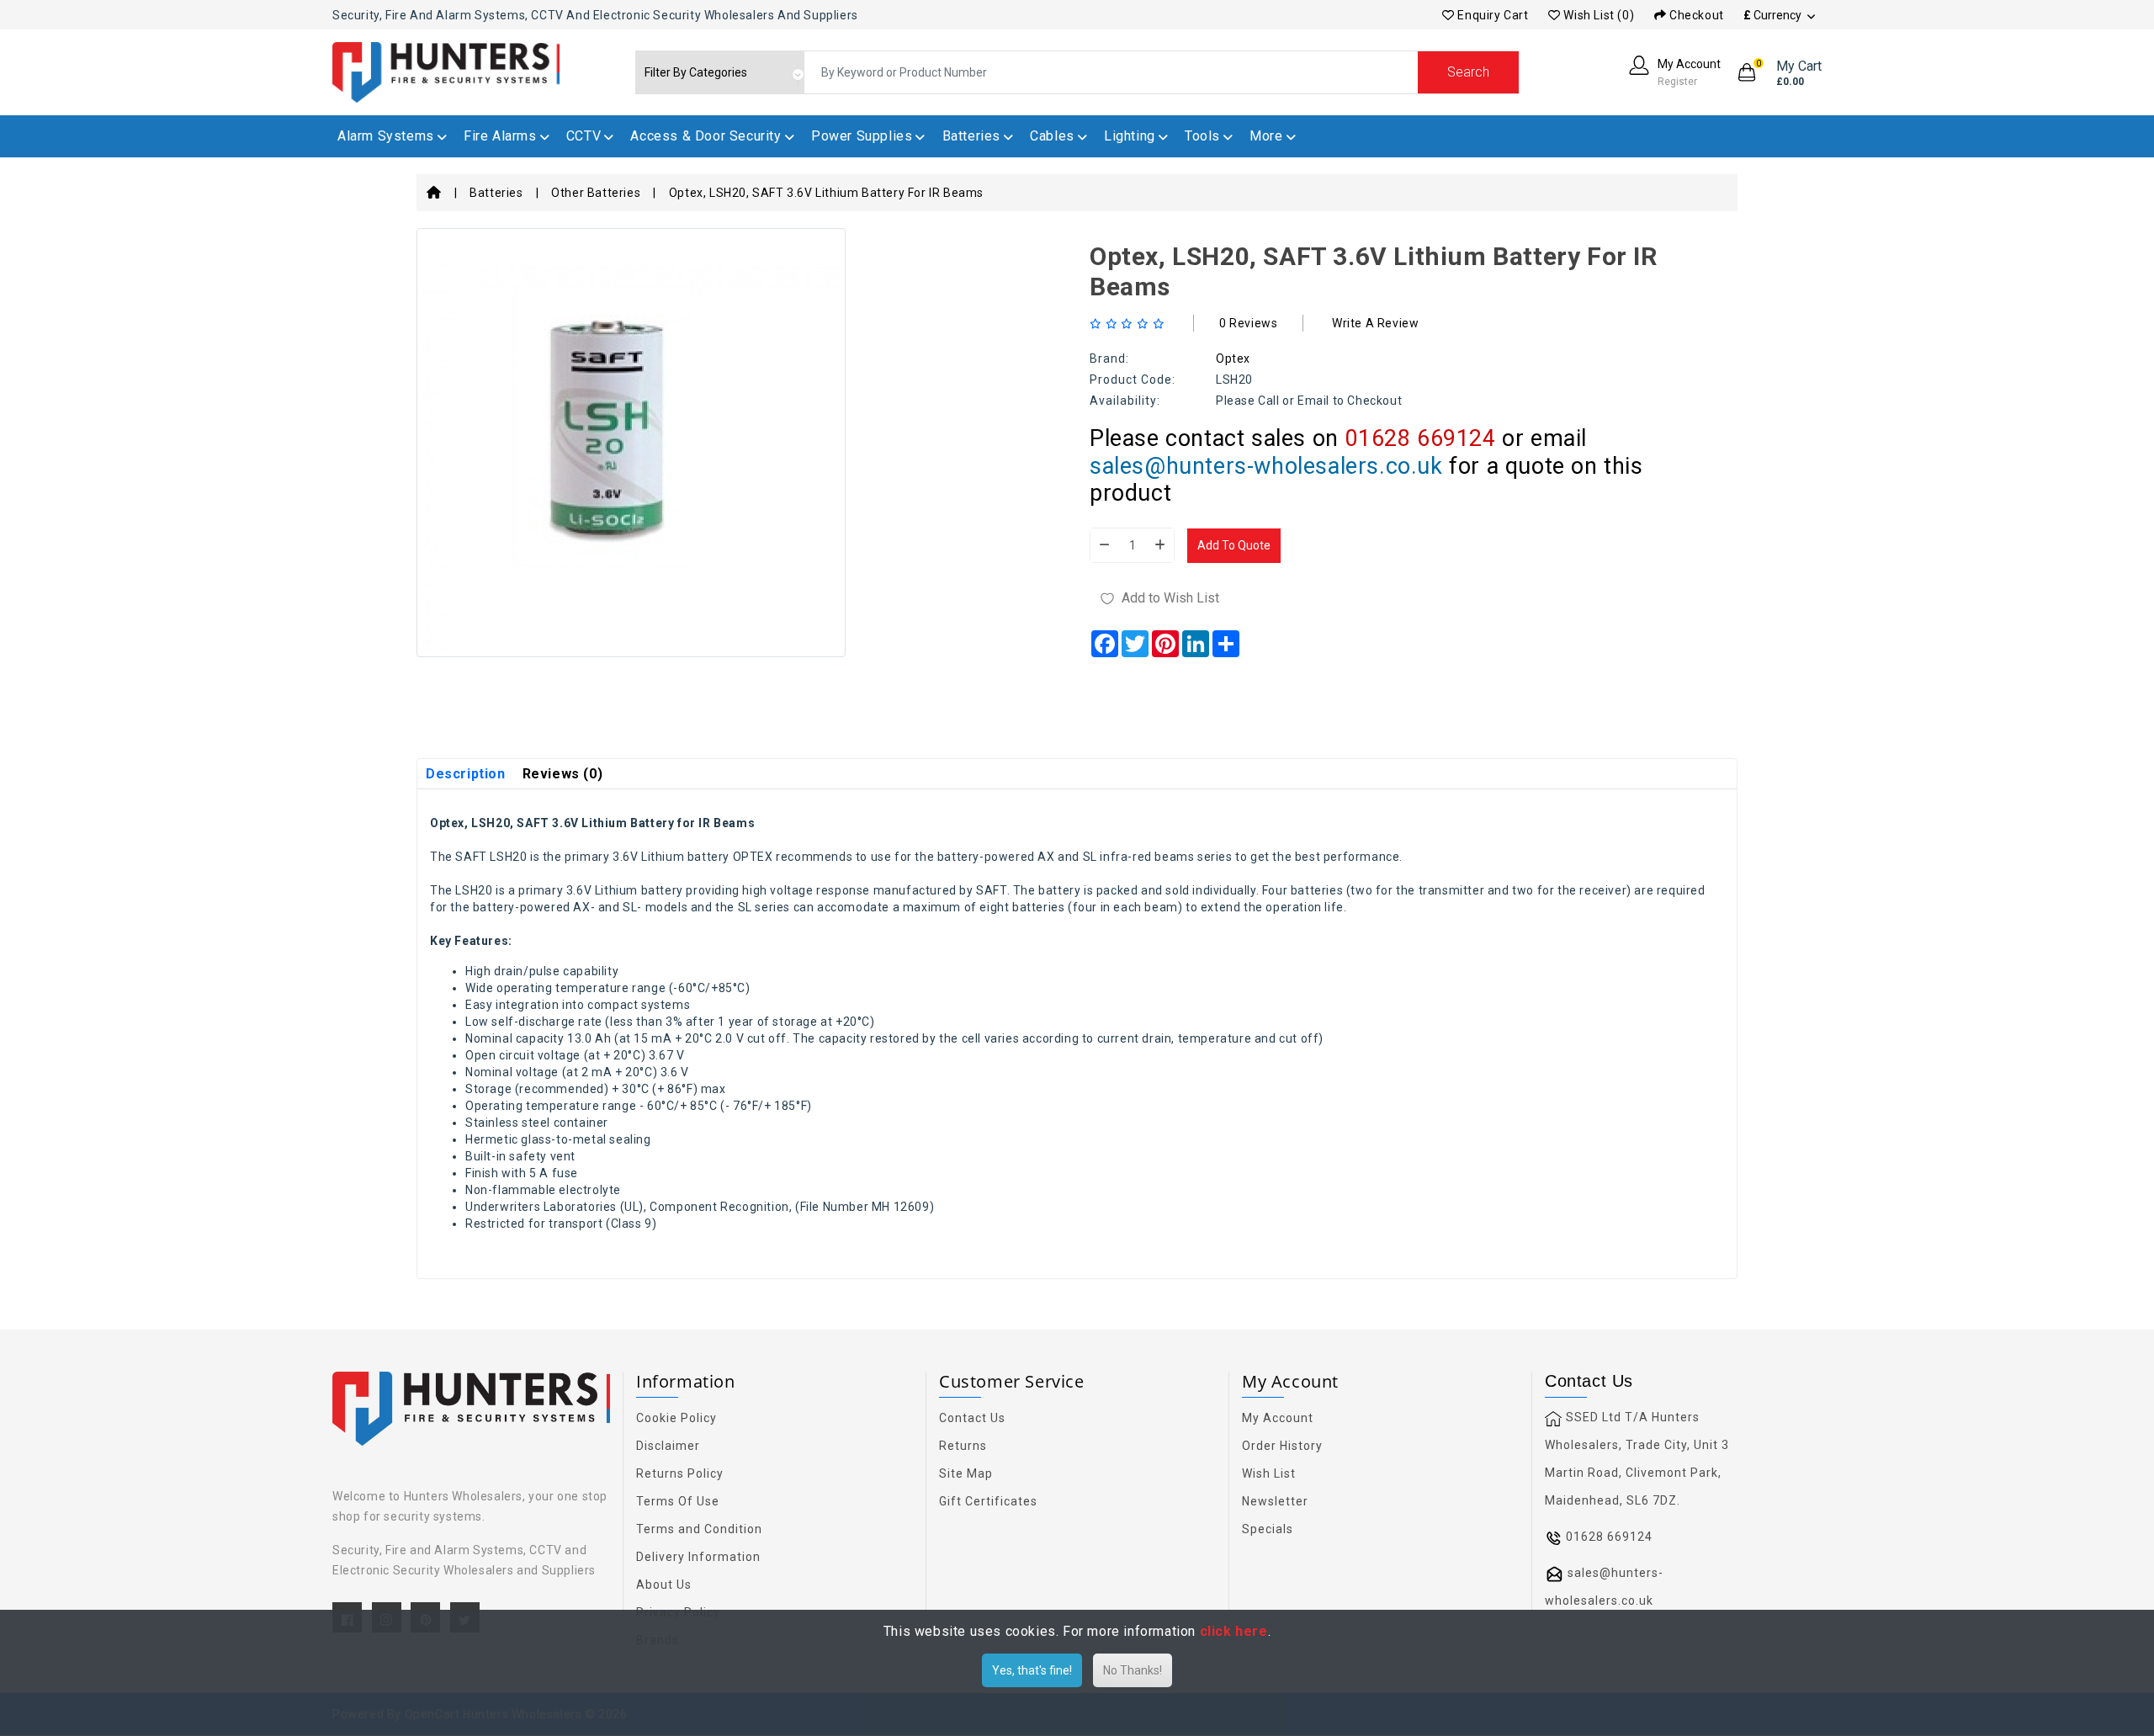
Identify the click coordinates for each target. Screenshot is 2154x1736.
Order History (1282, 1446)
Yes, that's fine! (1032, 1670)
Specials (1268, 1529)
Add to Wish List (1170, 598)
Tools (1202, 136)
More (1266, 136)
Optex (1233, 358)
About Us (664, 1585)
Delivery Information (698, 1557)
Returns (963, 1446)
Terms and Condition (699, 1529)
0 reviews (1248, 323)
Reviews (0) (563, 774)
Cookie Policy (676, 1418)
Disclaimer (668, 1446)
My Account (1278, 1418)
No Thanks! (1133, 1670)
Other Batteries (596, 193)
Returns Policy (680, 1473)
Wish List (1269, 1473)
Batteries (971, 136)
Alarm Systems (386, 136)
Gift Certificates (988, 1501)
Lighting (1130, 136)
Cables (1052, 136)
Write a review (1375, 323)
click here (1234, 1631)
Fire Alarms (500, 136)
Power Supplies (862, 136)
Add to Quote (1234, 545)
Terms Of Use (678, 1501)
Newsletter (1275, 1501)
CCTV (584, 136)
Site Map (966, 1473)
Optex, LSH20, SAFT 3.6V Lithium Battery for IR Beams (826, 193)
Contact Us (972, 1418)
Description (466, 774)
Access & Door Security (706, 136)
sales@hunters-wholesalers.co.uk (1266, 466)
